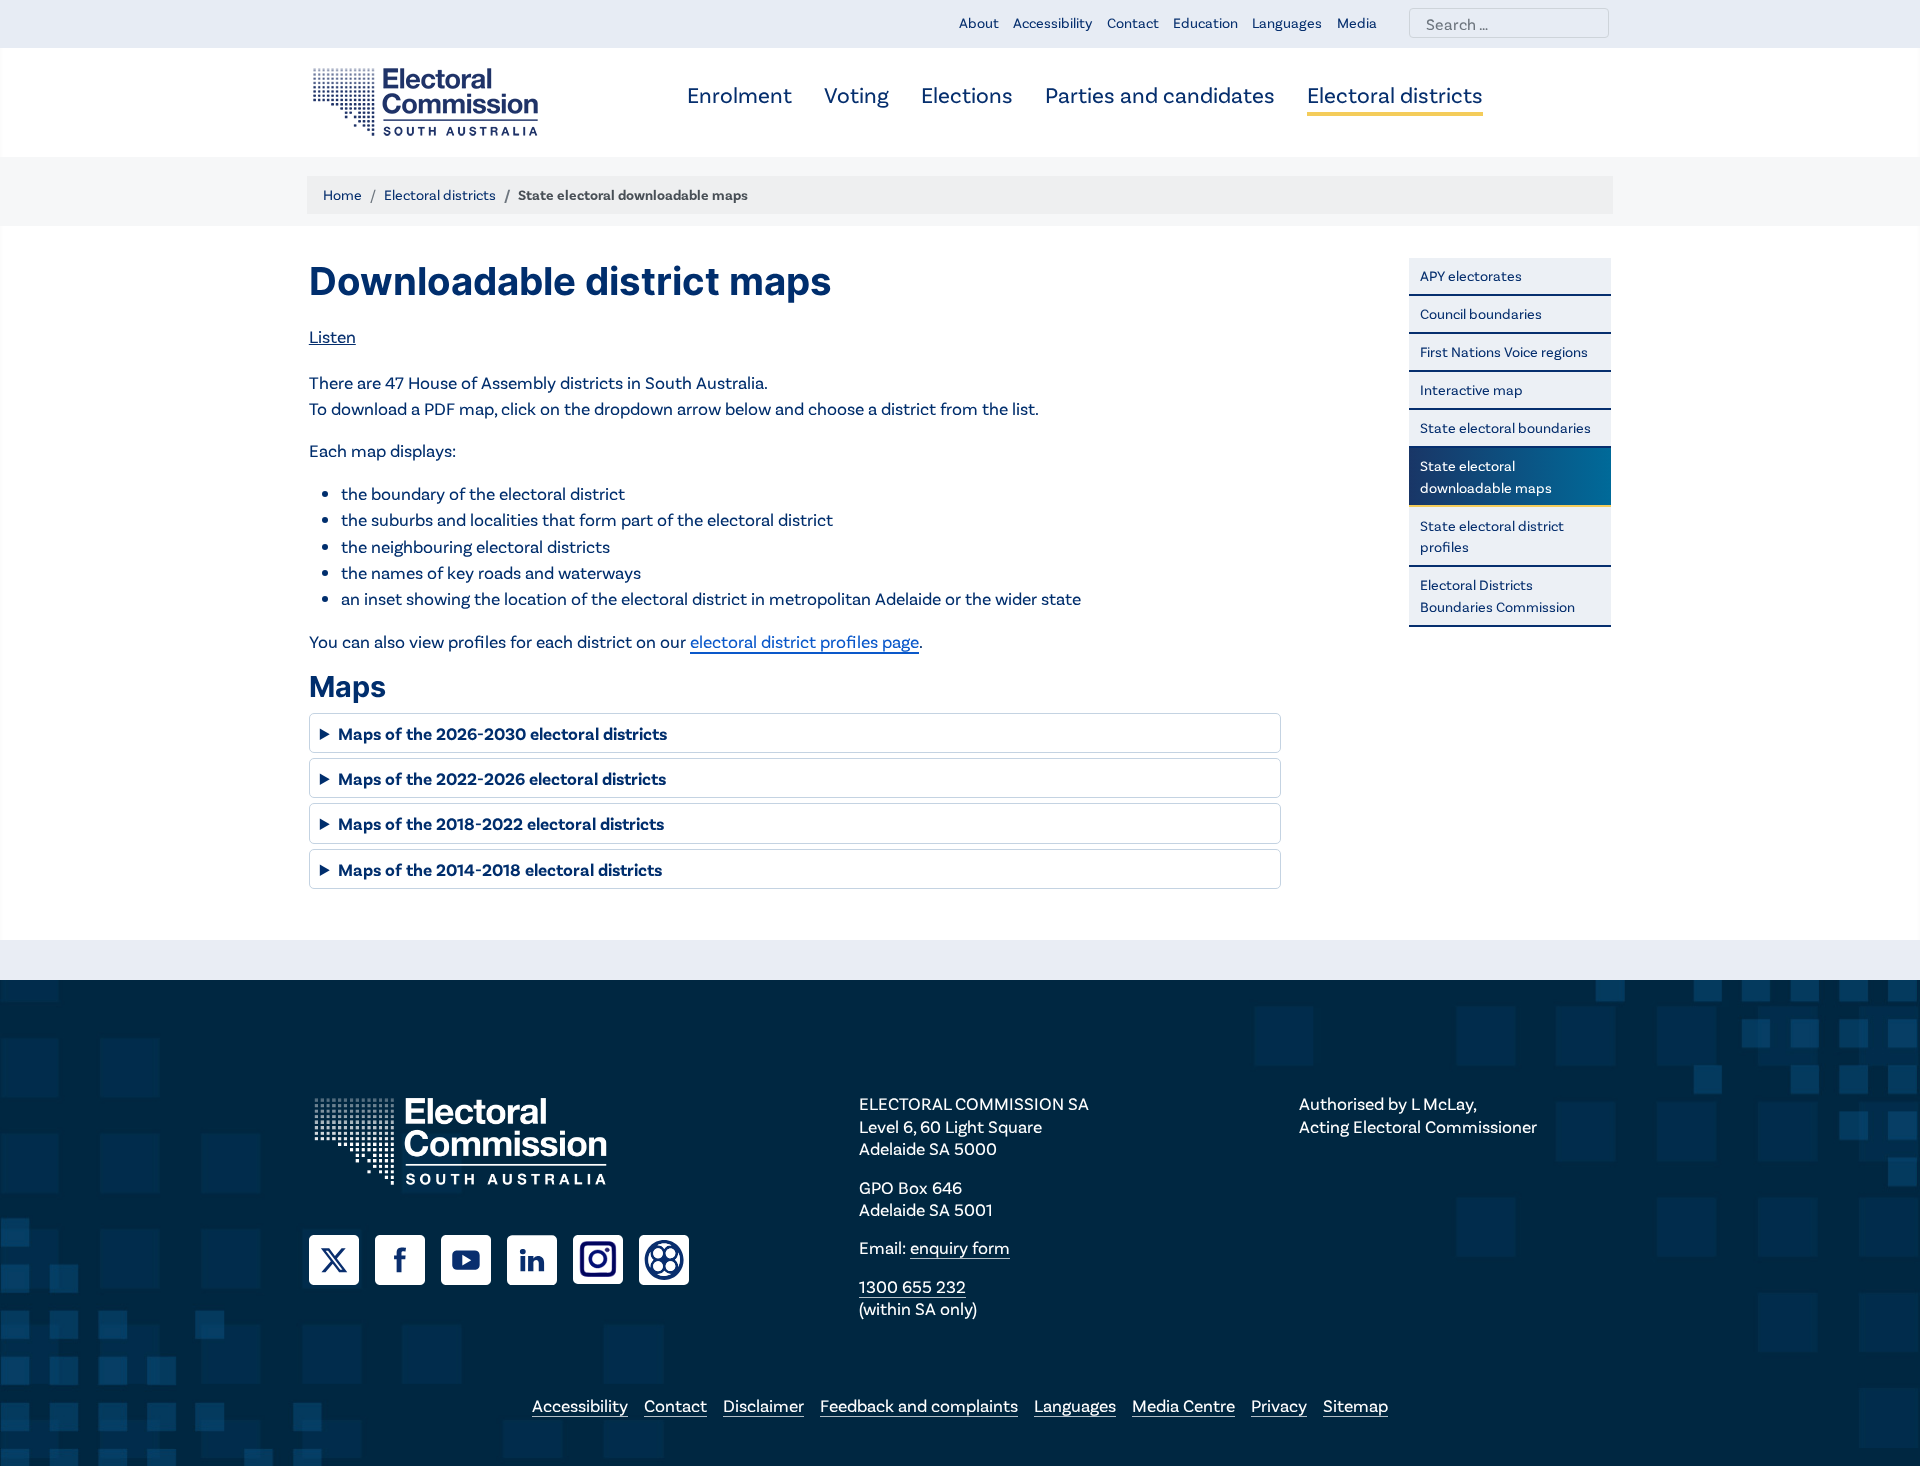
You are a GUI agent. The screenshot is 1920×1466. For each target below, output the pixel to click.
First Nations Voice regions (1504, 351)
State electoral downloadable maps (1486, 476)
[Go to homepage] (425, 100)
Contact (1133, 22)
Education (1205, 22)
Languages (1287, 22)
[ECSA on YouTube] (474, 1257)
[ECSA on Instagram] (606, 1257)
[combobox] (1509, 23)
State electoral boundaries (1505, 427)
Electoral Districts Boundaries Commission (1497, 595)
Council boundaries (1481, 313)
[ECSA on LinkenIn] (540, 1257)
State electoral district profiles (1492, 536)
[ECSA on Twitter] (342, 1257)
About (979, 22)
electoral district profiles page (804, 641)
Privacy (1279, 1405)
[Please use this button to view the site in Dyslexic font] (664, 1257)
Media (1357, 22)
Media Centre (1183, 1405)
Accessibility (1052, 22)
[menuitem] (739, 96)
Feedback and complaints (919, 1405)
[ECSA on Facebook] (408, 1257)
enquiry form (960, 1247)
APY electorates (1471, 275)
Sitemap (1355, 1405)
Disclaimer (763, 1405)
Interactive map (1471, 389)
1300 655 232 (912, 1286)
